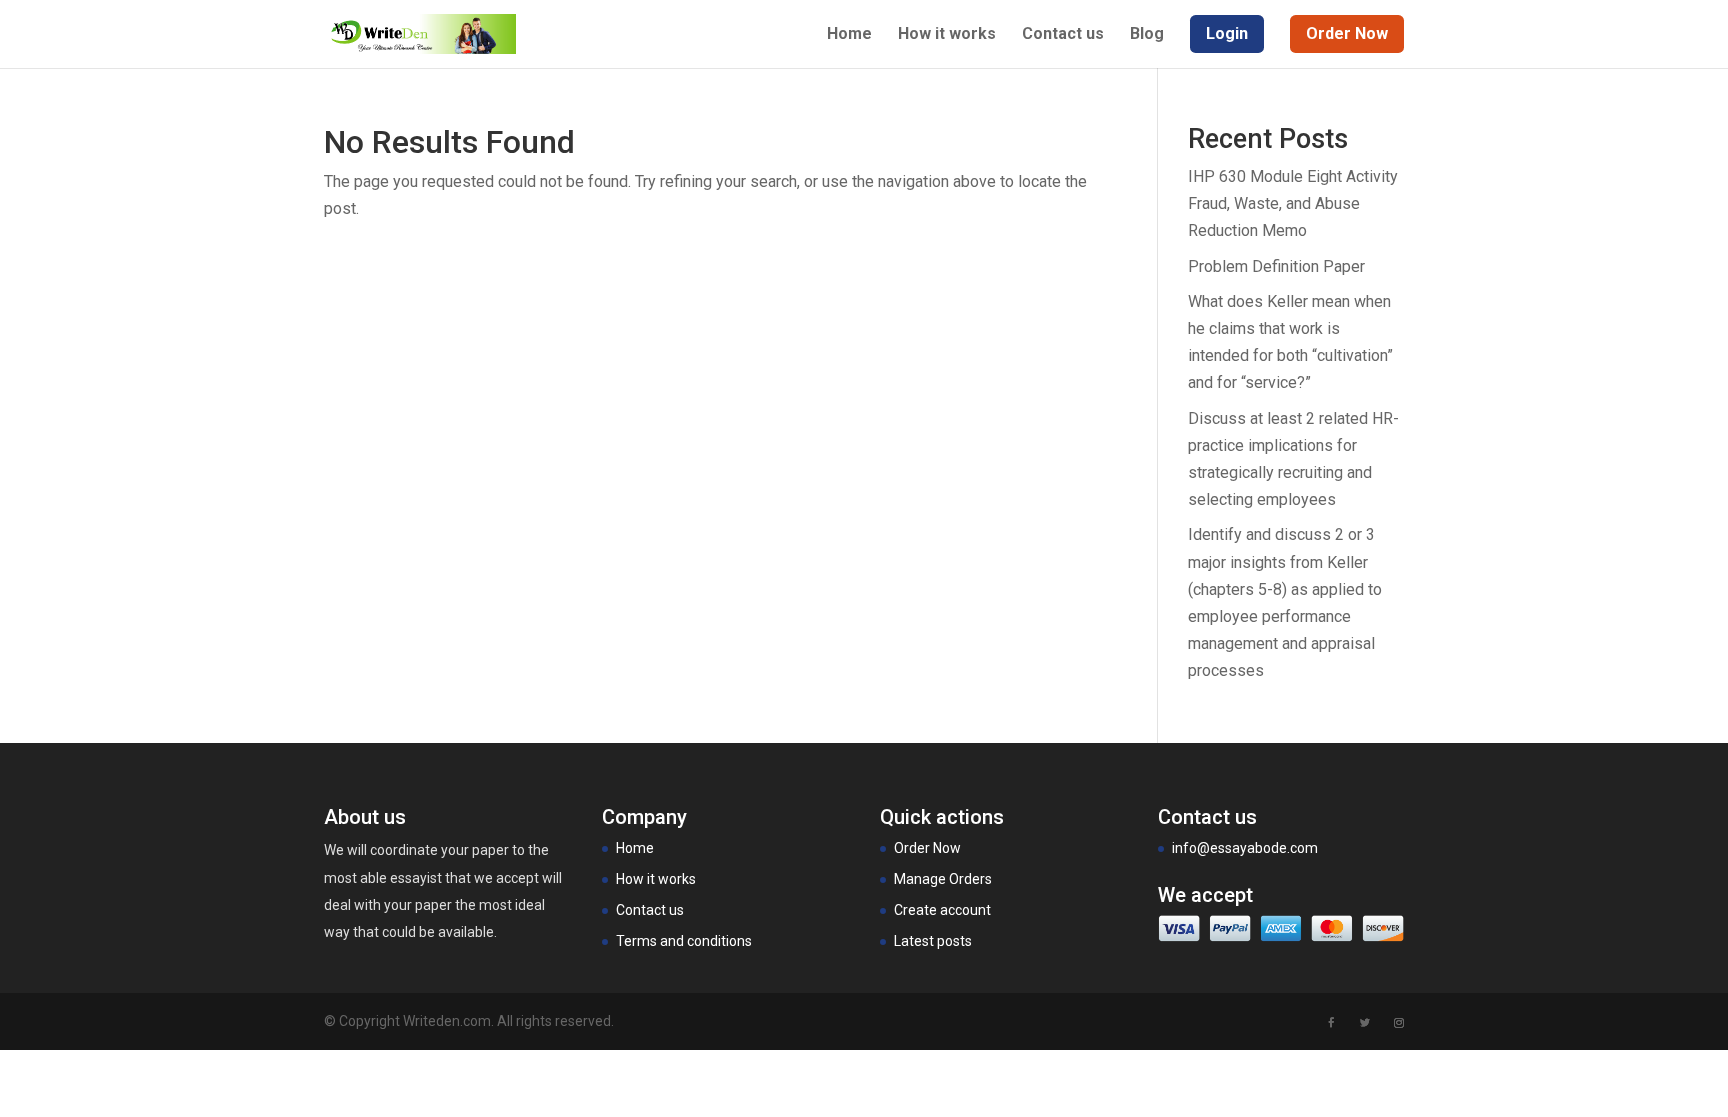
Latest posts (933, 941)
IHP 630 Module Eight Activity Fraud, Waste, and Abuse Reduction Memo (1293, 203)
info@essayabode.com (1245, 848)
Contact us (1063, 35)
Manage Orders (943, 879)
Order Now (927, 848)
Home (849, 35)
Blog (1147, 35)
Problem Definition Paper (1276, 266)
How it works (947, 35)
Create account (942, 910)
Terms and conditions (684, 941)
